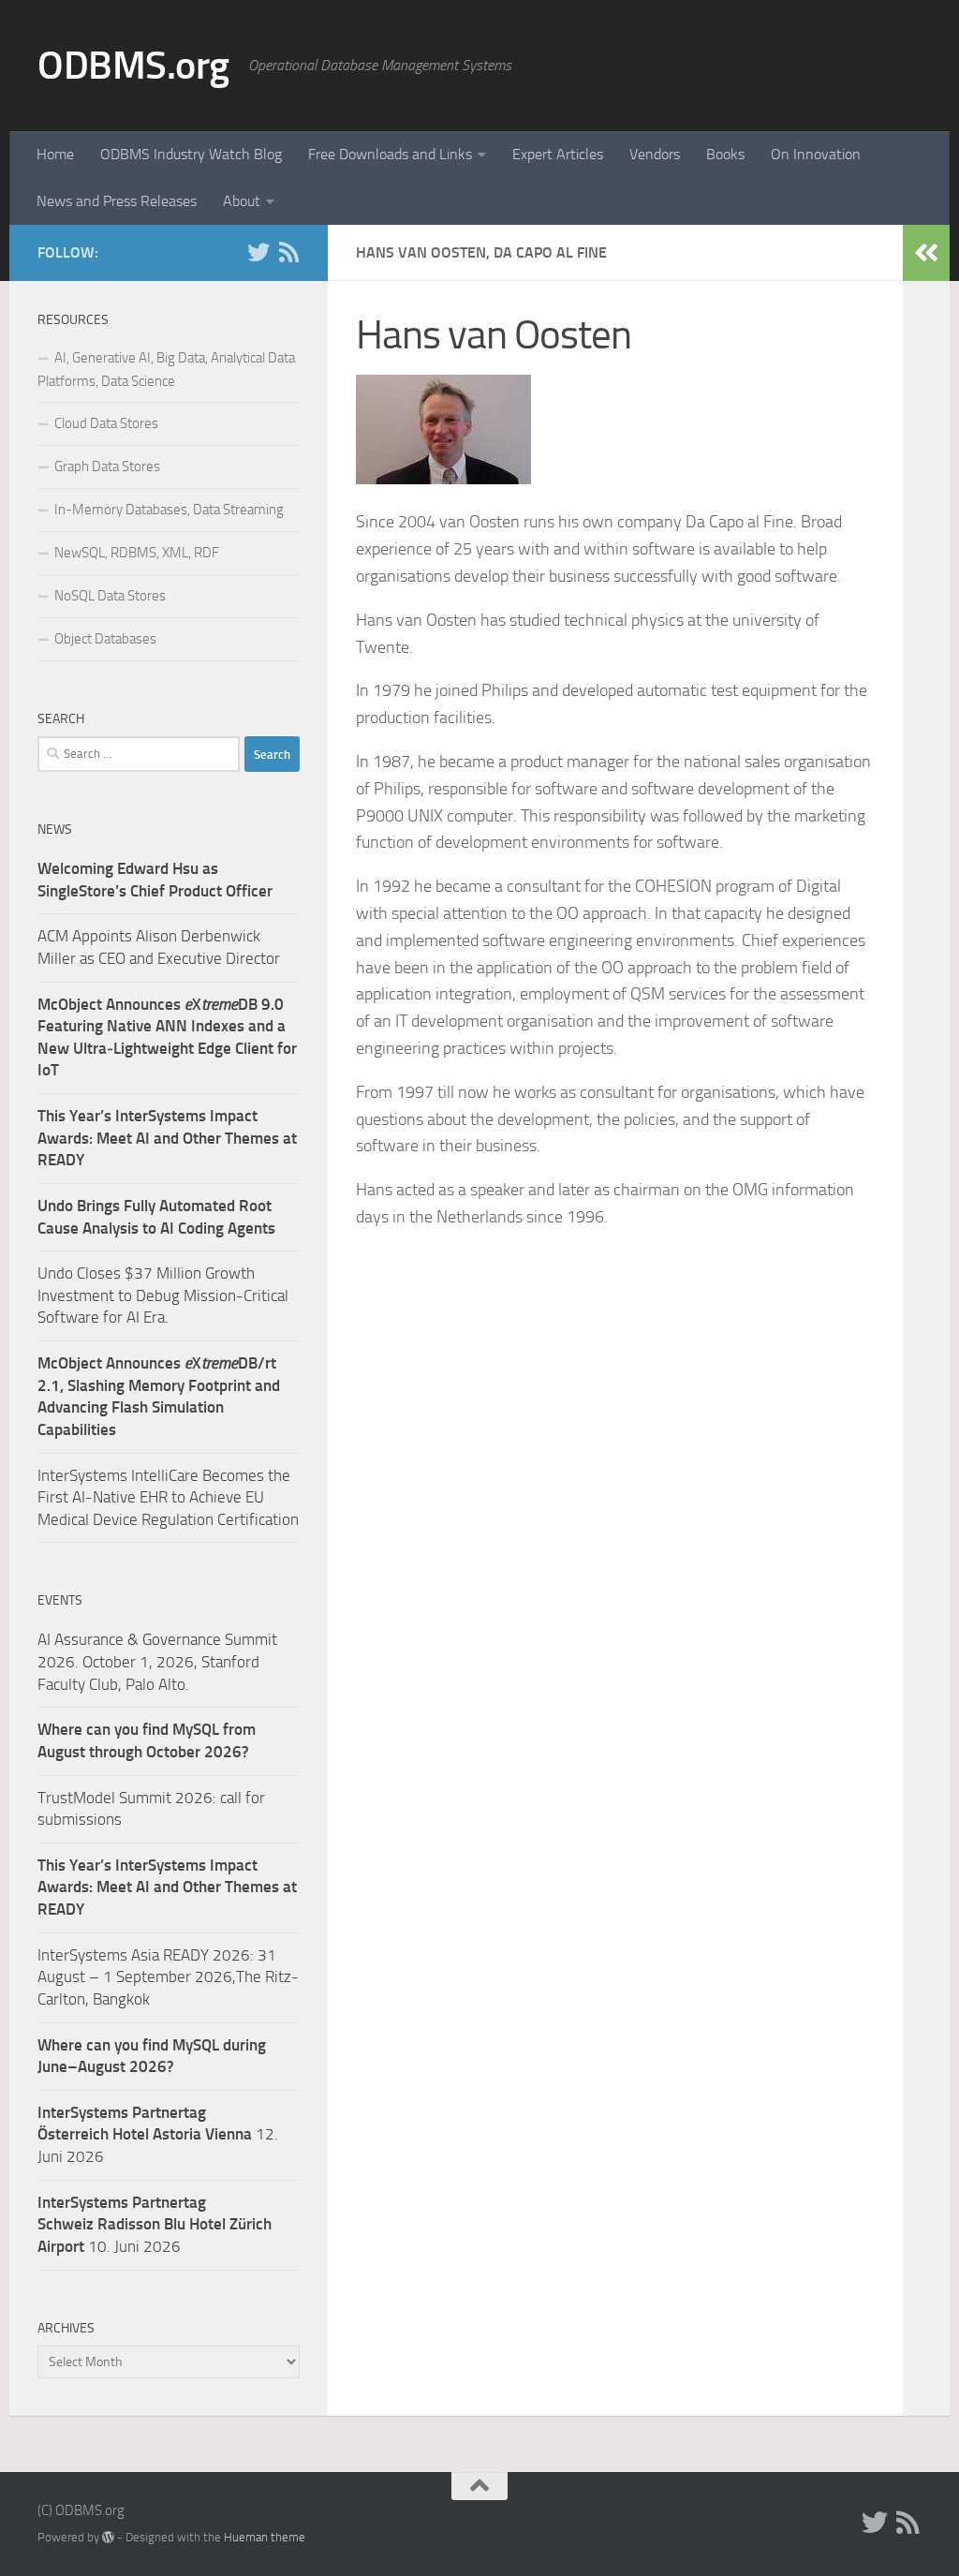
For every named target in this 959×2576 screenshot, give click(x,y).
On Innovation (816, 154)
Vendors (655, 154)
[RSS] (288, 252)
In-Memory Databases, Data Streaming (169, 510)
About (242, 201)
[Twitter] (258, 252)
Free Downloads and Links (390, 154)
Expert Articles (558, 154)
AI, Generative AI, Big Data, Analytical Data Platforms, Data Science (166, 370)
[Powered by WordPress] (108, 2537)
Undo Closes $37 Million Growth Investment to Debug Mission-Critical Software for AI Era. (163, 1295)
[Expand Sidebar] (926, 253)
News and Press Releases (117, 201)
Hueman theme (265, 2537)
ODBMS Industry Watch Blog (191, 154)
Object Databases (105, 639)
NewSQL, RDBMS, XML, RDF (137, 553)
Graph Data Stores (107, 466)
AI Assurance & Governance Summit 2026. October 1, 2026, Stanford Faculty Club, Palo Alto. (157, 1661)
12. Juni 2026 (158, 2134)
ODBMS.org (133, 66)
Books (725, 154)
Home (55, 154)
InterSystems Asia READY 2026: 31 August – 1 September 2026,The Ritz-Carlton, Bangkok (168, 1977)
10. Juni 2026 (155, 2224)
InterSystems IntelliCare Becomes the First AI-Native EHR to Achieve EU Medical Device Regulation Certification (168, 1497)
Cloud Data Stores (106, 423)
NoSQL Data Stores (110, 596)
